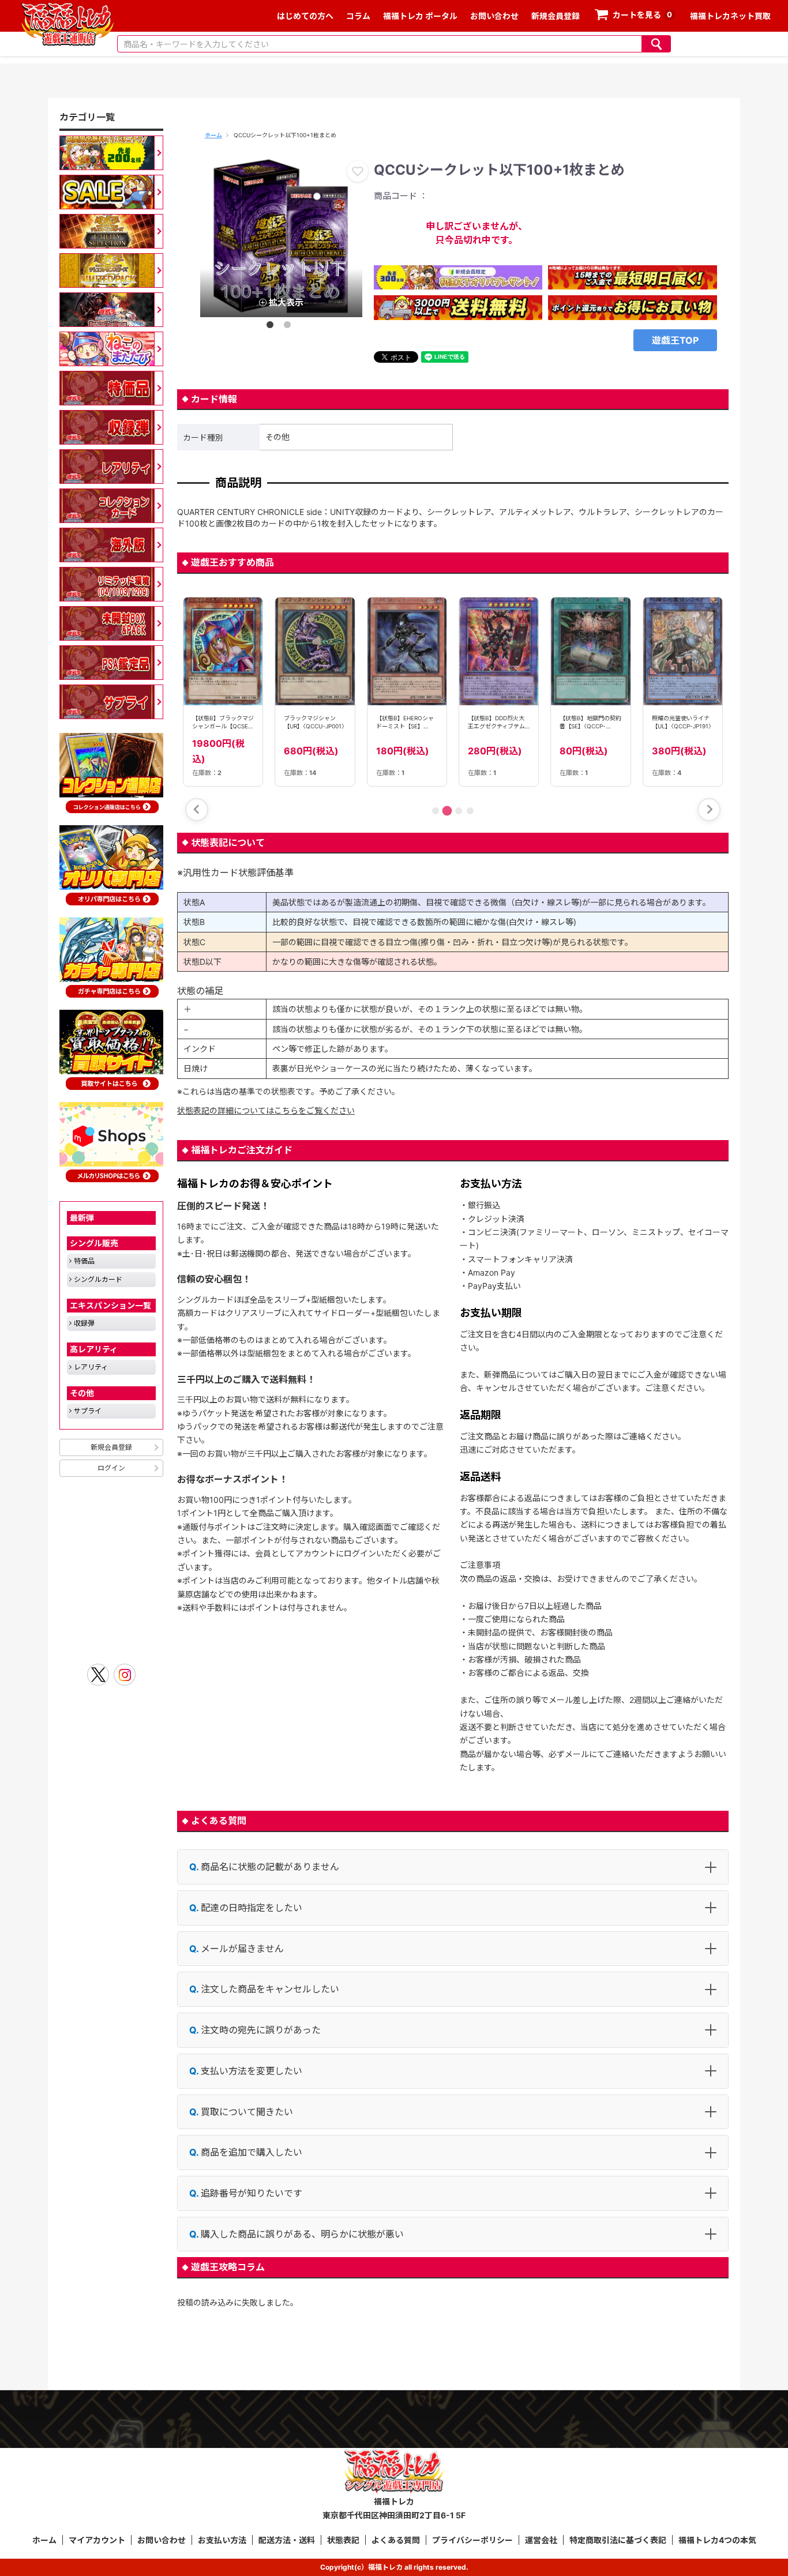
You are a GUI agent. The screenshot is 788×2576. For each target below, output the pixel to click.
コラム (358, 16)
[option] (281, 236)
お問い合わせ (494, 16)
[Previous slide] (197, 810)
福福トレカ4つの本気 (717, 2540)
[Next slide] (709, 810)
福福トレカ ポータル (420, 16)
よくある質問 (396, 2540)
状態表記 (343, 2540)
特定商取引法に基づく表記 (618, 2540)
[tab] (436, 811)
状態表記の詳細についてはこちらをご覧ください (266, 1110)
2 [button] (290, 327)
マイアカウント (97, 2540)
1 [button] (272, 327)
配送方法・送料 (287, 2540)
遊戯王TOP (675, 340)
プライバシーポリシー (472, 2540)
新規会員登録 (556, 16)
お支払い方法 (222, 2540)
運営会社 (541, 2540)
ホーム (213, 135)
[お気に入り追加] (358, 171)
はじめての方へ (305, 16)
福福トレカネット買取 (730, 16)
